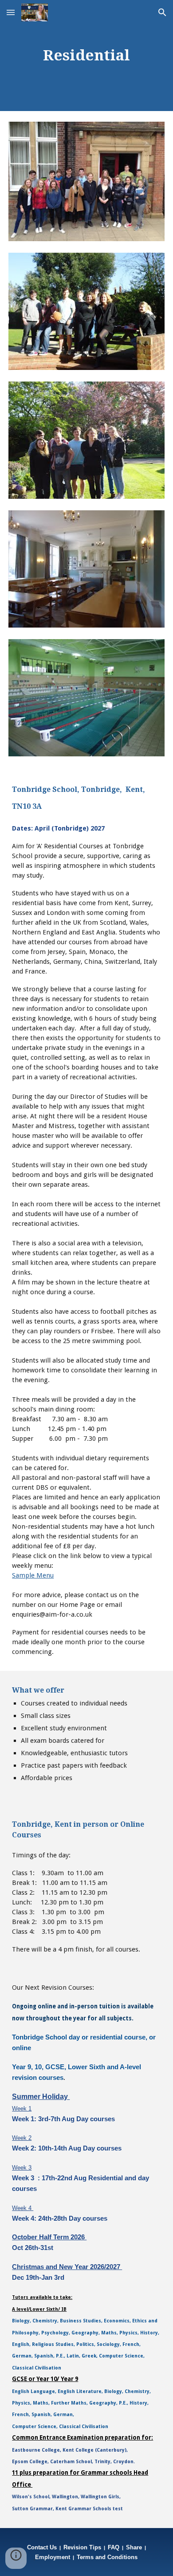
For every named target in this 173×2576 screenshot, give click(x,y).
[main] (86, 56)
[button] (11, 12)
